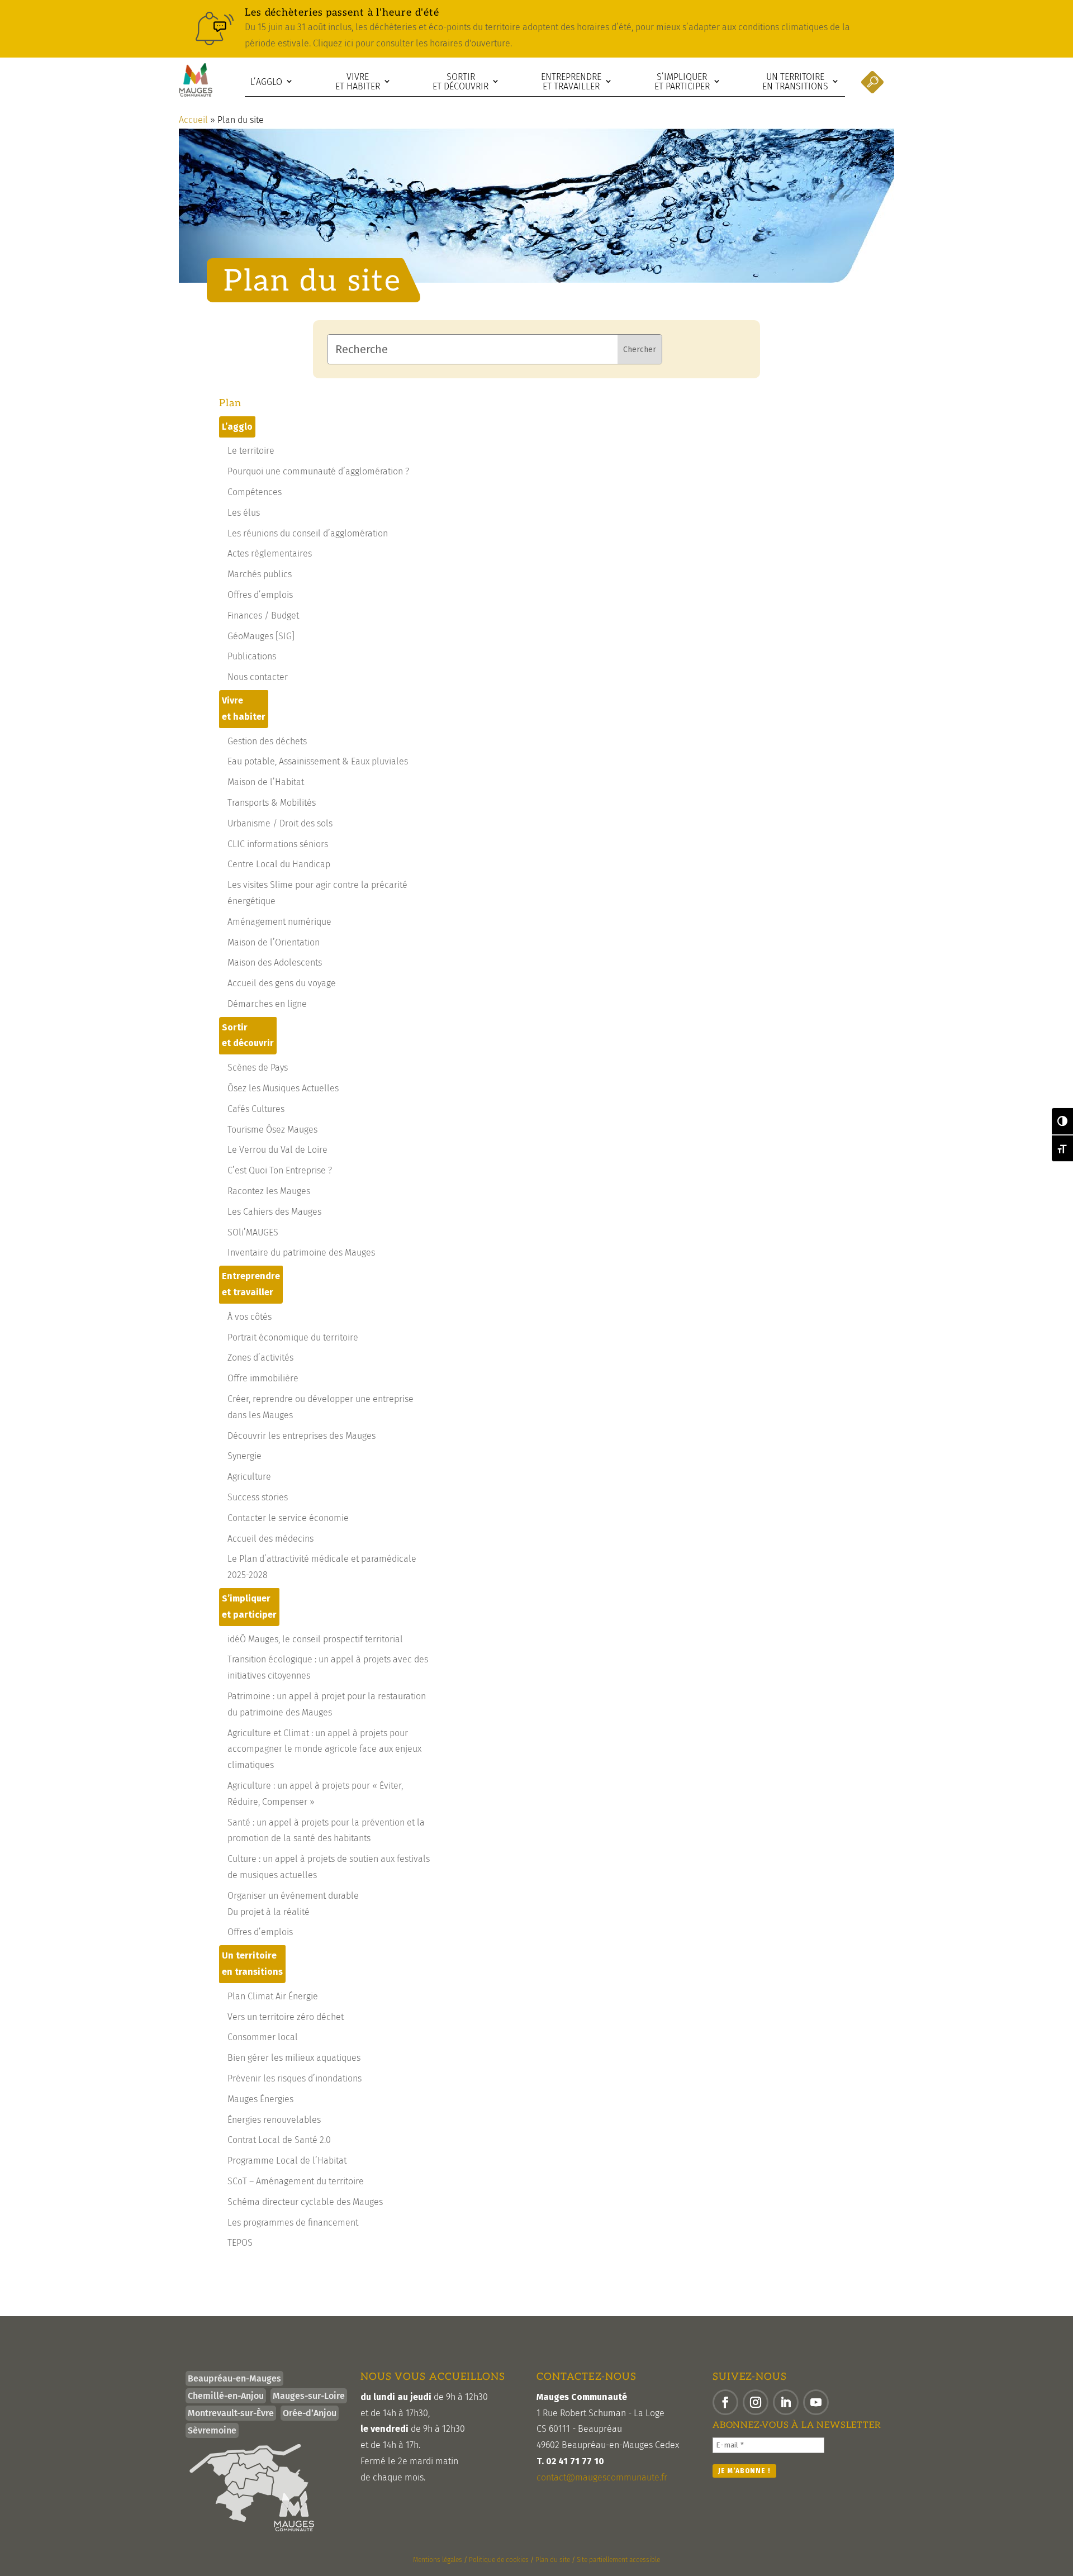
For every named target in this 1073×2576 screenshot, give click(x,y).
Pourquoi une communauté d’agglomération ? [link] (318, 471)
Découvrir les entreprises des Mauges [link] (302, 1436)
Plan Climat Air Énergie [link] (273, 1996)
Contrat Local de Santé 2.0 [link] (279, 2140)
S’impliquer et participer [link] (682, 82)
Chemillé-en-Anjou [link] (226, 2396)
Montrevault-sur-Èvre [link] (231, 2413)
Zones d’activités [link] (260, 1358)
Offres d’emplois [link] (260, 595)
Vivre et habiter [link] (358, 82)
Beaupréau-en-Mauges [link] (234, 2378)
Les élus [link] (244, 513)
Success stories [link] (258, 1497)
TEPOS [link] (240, 2243)
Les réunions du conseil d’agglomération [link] (308, 533)
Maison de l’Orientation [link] (274, 942)
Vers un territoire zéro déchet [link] (286, 2017)
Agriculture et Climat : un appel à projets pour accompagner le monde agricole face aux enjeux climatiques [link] (324, 1749)
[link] (536, 29)
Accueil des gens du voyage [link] (282, 983)
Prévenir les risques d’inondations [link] (295, 2078)
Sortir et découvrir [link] (460, 82)
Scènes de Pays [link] (258, 1068)
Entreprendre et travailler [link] (571, 82)
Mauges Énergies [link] (260, 2099)
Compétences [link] (255, 492)
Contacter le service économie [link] (288, 1518)
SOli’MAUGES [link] (253, 1232)
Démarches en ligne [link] (267, 1004)
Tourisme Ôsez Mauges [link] (272, 1130)
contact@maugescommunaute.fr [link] (602, 2477)
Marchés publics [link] (260, 574)
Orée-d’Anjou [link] (310, 2413)
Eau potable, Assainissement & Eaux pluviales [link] (318, 761)
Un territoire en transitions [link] (795, 82)
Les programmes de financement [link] (293, 2223)
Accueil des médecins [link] (270, 1539)
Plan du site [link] (553, 2560)
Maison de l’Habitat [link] (266, 782)
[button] (725, 2402)
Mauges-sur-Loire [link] (309, 2396)
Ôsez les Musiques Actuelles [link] (283, 1088)
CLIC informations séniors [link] (278, 844)
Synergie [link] (244, 1456)
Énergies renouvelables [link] (274, 2120)
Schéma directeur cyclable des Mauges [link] (305, 2202)
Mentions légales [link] (438, 2560)
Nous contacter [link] (258, 677)
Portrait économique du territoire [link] (293, 1337)
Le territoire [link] (251, 451)
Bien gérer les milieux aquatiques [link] (294, 2058)
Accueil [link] (193, 120)
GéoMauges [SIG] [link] (261, 636)
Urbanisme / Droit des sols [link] (280, 823)
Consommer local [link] (263, 2037)
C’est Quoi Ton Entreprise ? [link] (280, 1170)
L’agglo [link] (266, 82)
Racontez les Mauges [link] (269, 1191)
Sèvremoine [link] (212, 2430)
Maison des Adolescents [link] (275, 963)
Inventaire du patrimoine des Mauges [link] (301, 1253)
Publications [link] (252, 656)
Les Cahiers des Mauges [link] (274, 1212)
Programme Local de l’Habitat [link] (287, 2161)
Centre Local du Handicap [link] (279, 864)
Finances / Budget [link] (263, 616)
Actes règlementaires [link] (270, 553)
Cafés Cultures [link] (256, 1109)
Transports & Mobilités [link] (272, 803)
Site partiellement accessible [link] (618, 2560)
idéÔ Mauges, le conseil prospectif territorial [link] (315, 1639)
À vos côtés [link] (250, 1317)
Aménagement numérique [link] (279, 922)
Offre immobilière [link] (263, 1378)
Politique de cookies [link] (499, 2560)
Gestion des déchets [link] (267, 741)
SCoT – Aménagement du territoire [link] (296, 2181)
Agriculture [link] (249, 1477)
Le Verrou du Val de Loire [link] (277, 1150)
